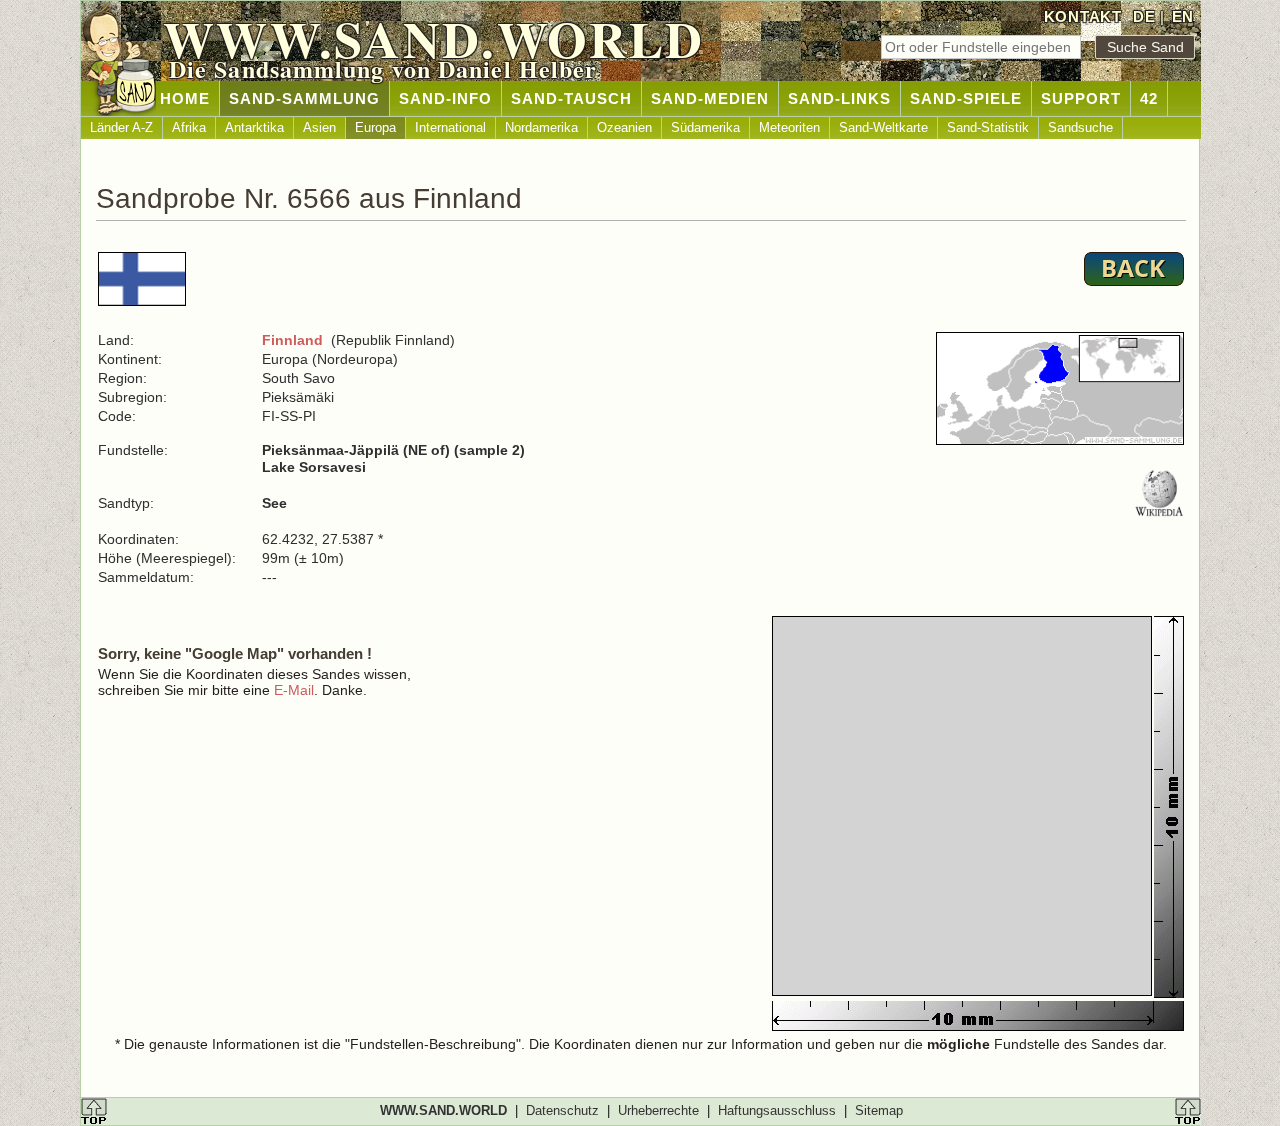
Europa (375, 127)
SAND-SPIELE (966, 98)
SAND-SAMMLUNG (304, 98)
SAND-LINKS (839, 98)
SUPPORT (1081, 98)
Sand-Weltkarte (883, 127)
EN (1183, 16)
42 (1149, 98)
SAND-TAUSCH (571, 98)
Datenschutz (562, 1110)
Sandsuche (1080, 127)
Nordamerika (541, 127)
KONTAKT (1083, 16)
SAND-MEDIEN (710, 98)
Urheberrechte (658, 1110)
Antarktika (254, 127)
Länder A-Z (121, 127)
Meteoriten (789, 127)
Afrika (189, 127)
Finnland (292, 340)
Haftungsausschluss (777, 1110)
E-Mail (294, 690)
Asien (319, 127)
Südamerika (705, 127)
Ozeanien (624, 127)
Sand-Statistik (988, 127)
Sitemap (879, 1110)
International (450, 127)
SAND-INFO (445, 98)
